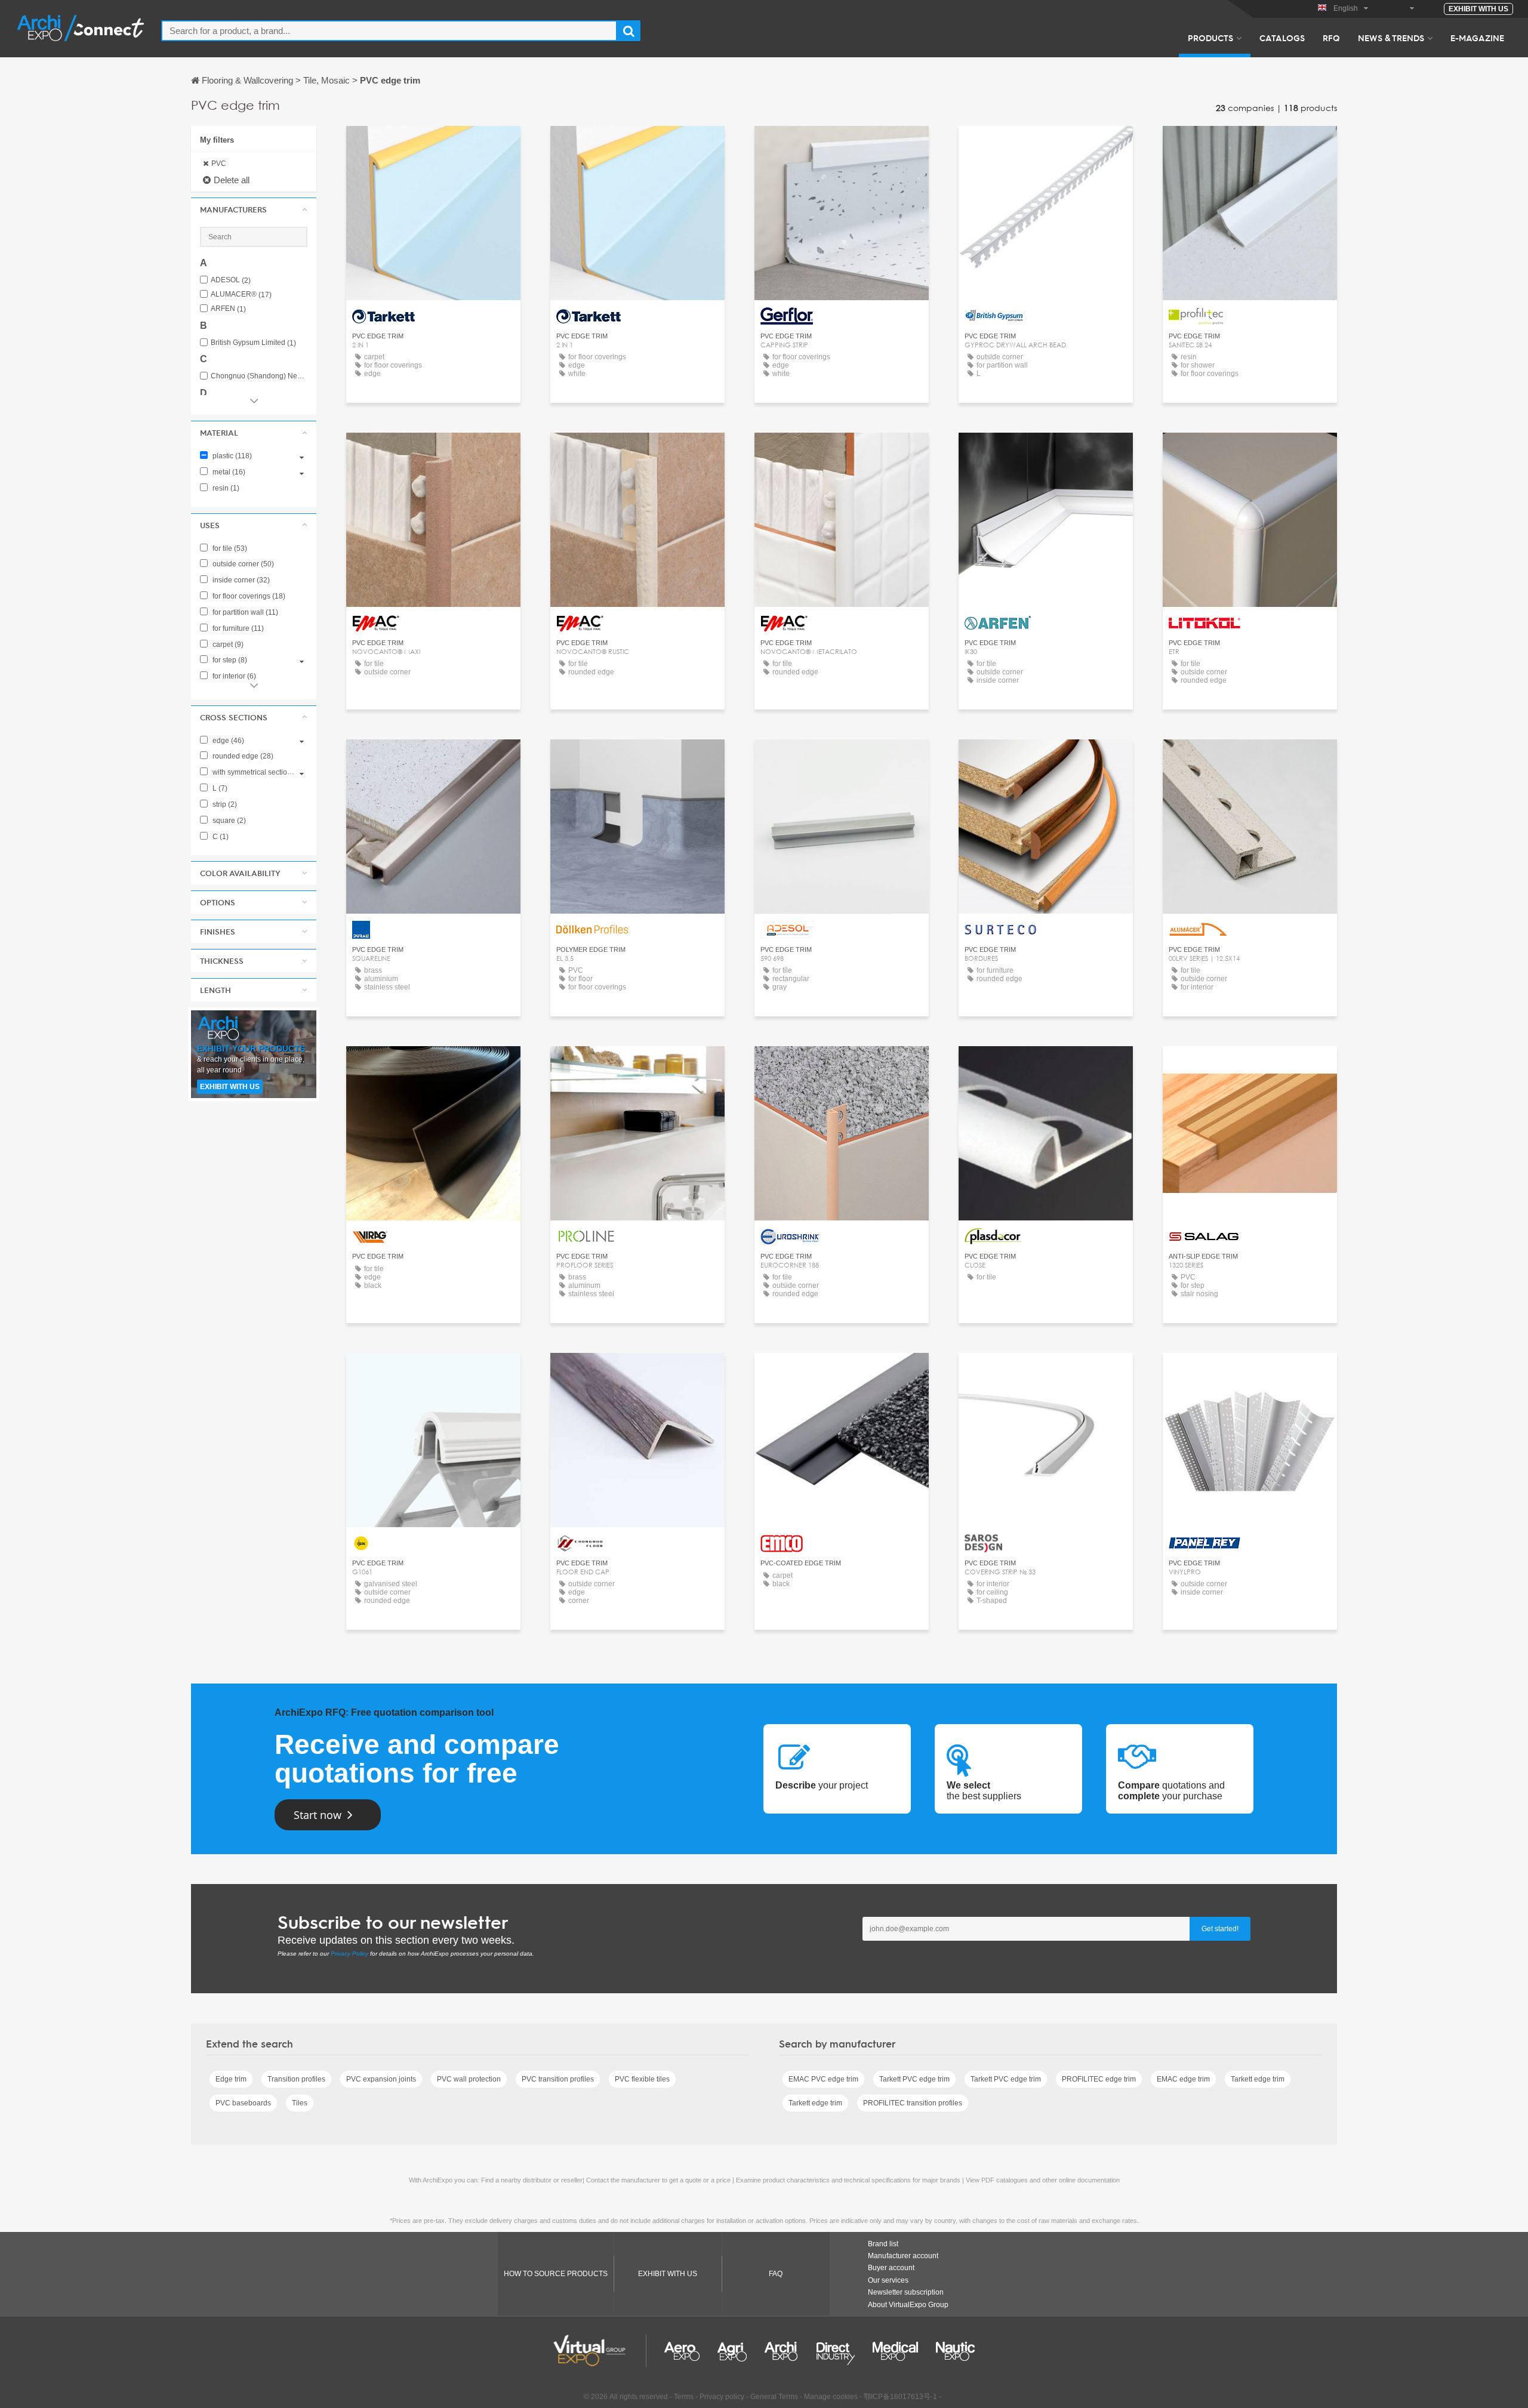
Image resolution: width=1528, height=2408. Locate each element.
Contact (434, 146)
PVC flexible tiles (642, 2079)
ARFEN (228, 309)
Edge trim (231, 2079)
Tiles (300, 2103)
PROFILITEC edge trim (1099, 2079)
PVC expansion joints (381, 2079)
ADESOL (231, 280)
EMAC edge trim (1183, 2079)
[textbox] (389, 31)
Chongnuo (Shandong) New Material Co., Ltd (259, 376)
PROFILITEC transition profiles (913, 2103)
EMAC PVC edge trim (823, 2079)
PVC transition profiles (558, 2079)
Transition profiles (296, 2079)
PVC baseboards (243, 2103)
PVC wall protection (469, 2079)
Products (1210, 38)
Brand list (883, 2244)
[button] (254, 209)
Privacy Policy (349, 1954)
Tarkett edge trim (1258, 2079)
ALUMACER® (241, 295)
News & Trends (1391, 38)
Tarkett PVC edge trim (914, 2079)
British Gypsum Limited (253, 343)
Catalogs (1282, 38)
